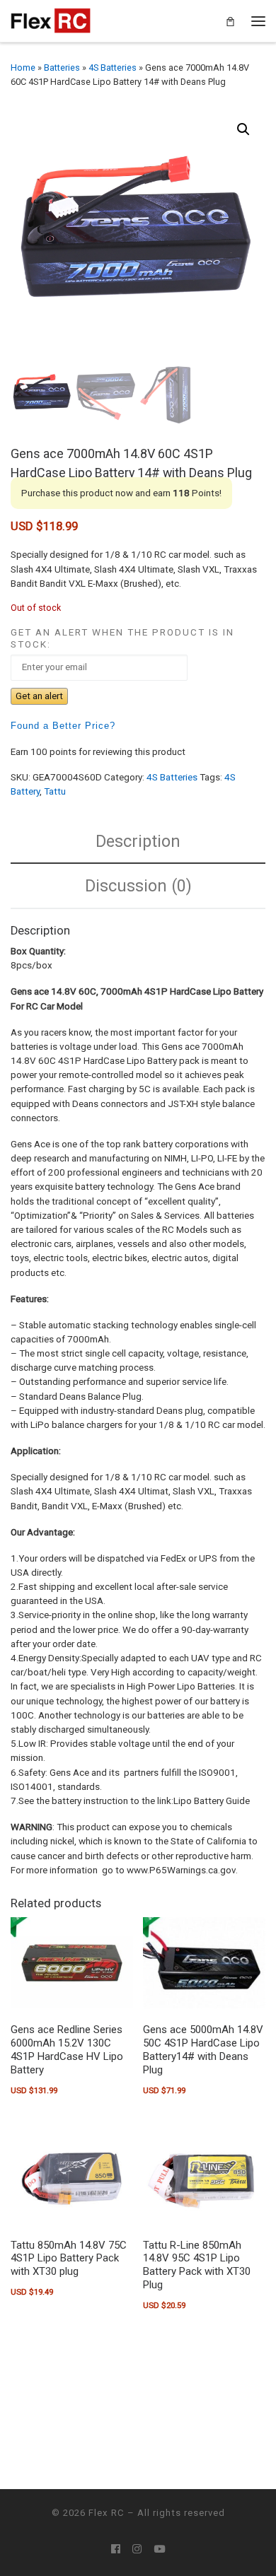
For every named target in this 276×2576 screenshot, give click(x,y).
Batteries (62, 68)
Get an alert (39, 696)
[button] (243, 129)
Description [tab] (138, 841)
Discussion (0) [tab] (138, 886)
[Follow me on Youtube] (159, 2549)
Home (23, 68)
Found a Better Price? (63, 726)
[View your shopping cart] (230, 21)
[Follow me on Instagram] (137, 2549)
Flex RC (107, 2513)
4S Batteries (113, 68)
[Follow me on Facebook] (116, 2549)
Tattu (55, 791)
